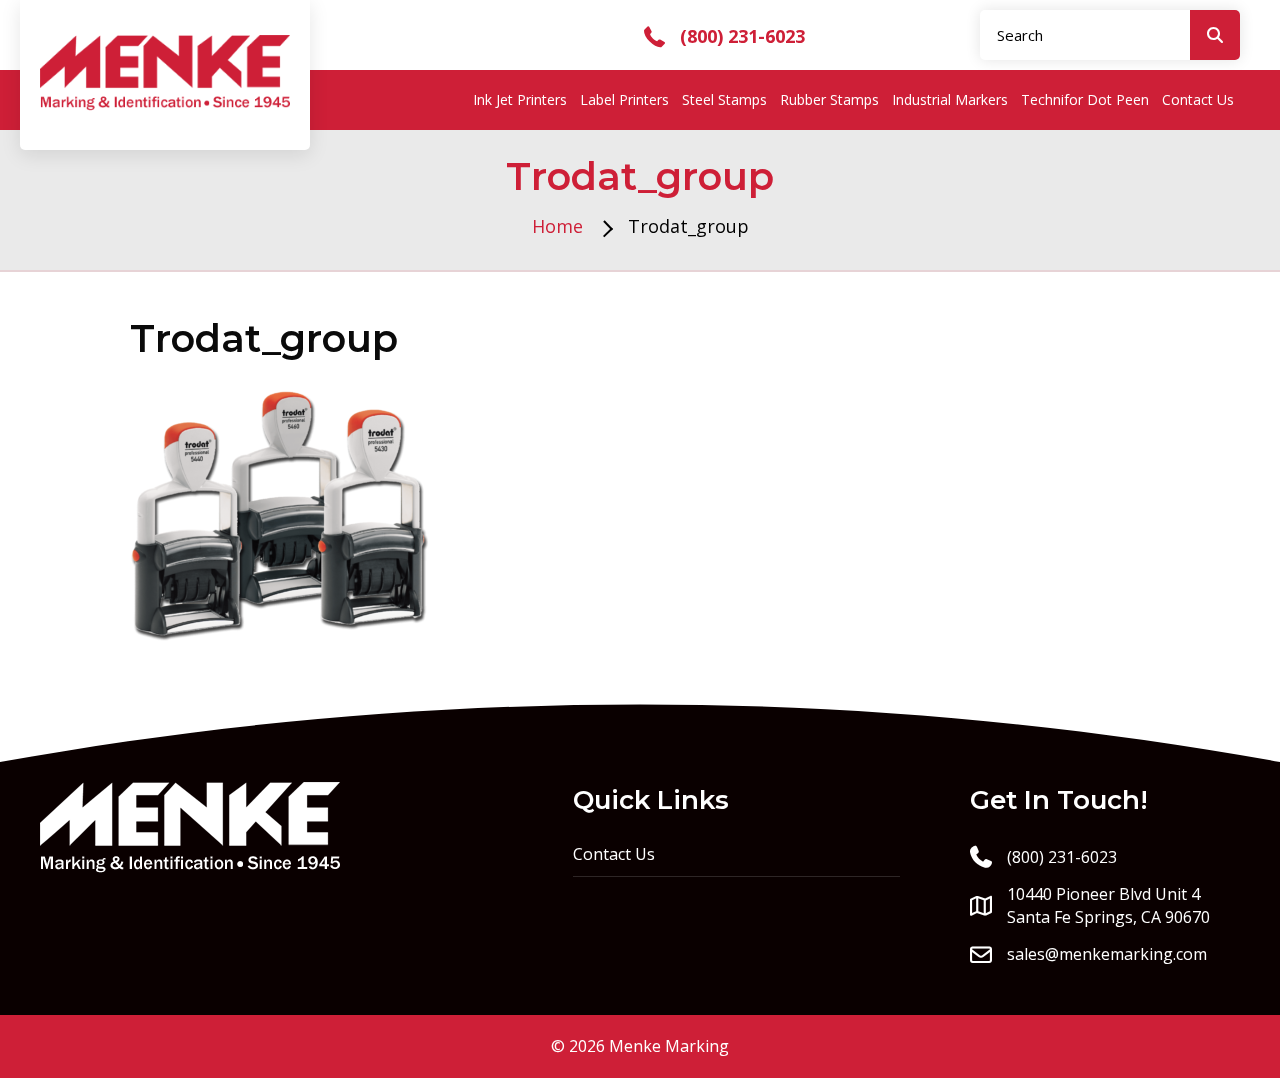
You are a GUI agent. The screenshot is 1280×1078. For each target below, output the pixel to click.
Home (557, 226)
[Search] (1215, 35)
